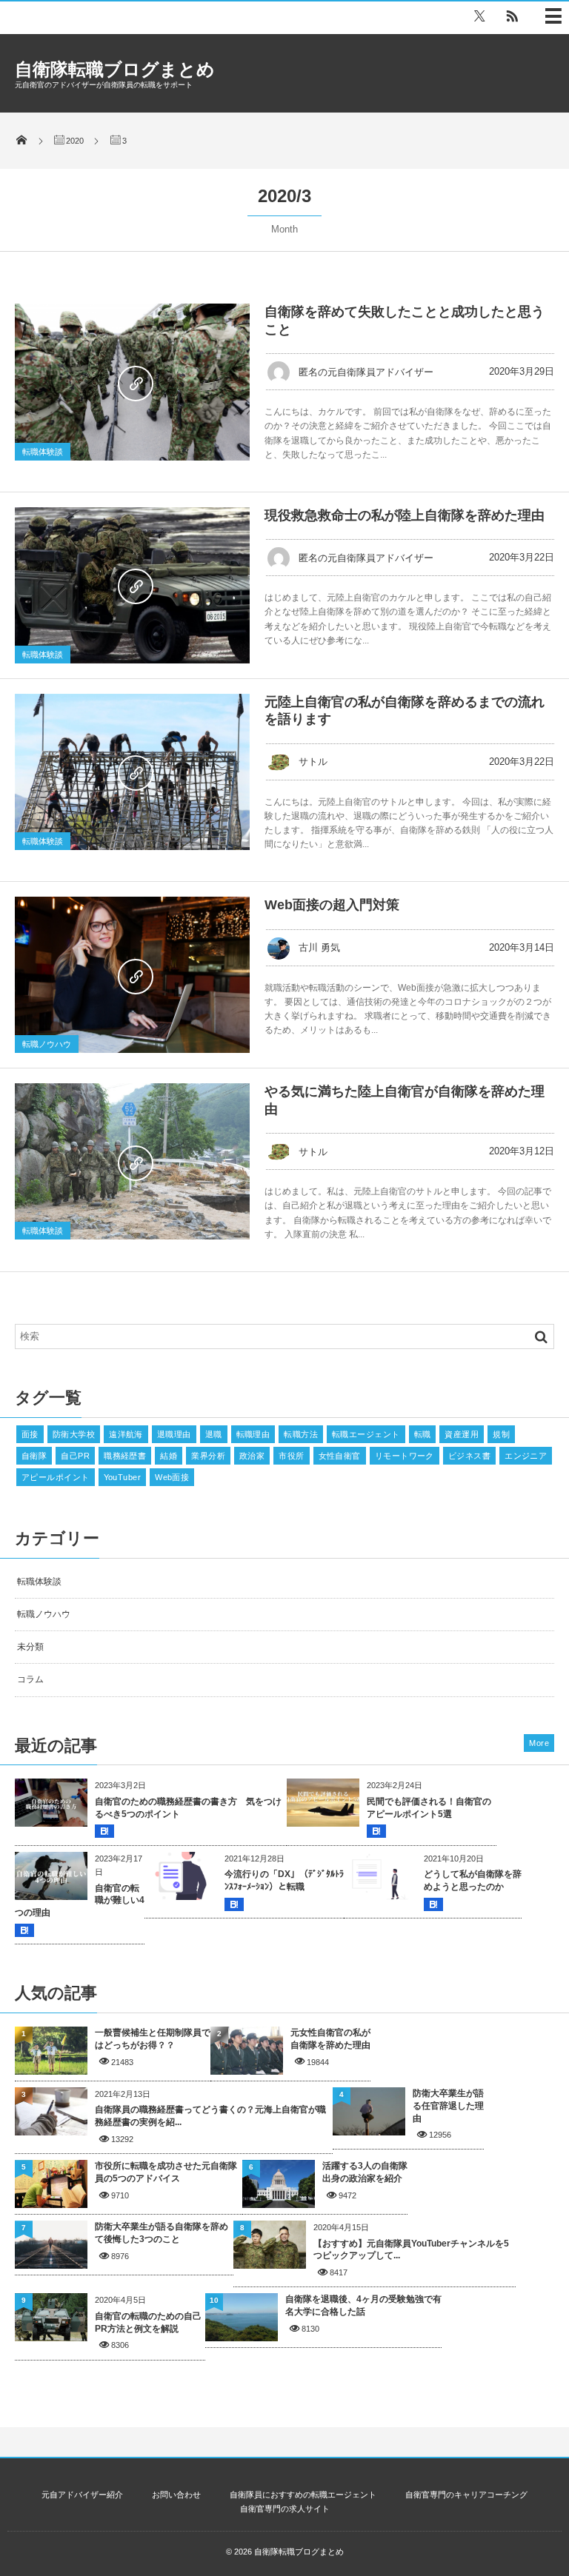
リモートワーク (405, 1456)
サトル (313, 762)
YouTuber (123, 1477)
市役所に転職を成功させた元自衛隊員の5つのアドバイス (166, 2172)
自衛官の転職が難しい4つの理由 (80, 1901)
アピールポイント (56, 1477)
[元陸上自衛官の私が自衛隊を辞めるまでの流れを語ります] (132, 772)
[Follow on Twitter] (479, 16)
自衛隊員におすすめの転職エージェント (303, 2495)
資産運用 (462, 1434)
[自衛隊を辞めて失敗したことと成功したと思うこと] (132, 382)
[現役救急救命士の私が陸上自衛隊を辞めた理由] (132, 585)
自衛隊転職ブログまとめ (115, 69)
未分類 (30, 1647)
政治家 (252, 1456)
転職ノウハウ (47, 1044)
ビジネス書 (469, 1456)
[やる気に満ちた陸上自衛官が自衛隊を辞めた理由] (132, 1161)
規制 (501, 1434)
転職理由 (253, 1434)
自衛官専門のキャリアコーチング (466, 2495)
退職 (214, 1434)
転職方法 (301, 1434)
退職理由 (174, 1434)
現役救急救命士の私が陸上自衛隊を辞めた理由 (405, 515)
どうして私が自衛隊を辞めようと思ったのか (473, 1880)
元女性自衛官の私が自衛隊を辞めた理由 (330, 2039)
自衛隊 (34, 1456)
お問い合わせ (176, 2495)
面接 (30, 1434)
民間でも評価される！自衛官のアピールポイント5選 (429, 1808)
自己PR (75, 1456)
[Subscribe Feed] (512, 16)
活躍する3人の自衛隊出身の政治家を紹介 (365, 2172)
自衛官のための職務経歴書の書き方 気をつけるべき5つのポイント (188, 1808)
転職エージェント (366, 1434)
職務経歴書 (125, 1456)
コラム (30, 1679)
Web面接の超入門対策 (332, 905)
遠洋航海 (126, 1434)
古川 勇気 (319, 947)
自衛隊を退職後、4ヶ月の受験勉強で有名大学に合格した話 (363, 2305)
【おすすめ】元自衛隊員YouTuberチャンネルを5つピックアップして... (411, 2250)
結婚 (169, 1456)
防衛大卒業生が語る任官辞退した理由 (448, 2106)
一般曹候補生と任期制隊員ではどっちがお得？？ (153, 2039)
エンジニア (526, 1456)
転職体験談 (43, 452)
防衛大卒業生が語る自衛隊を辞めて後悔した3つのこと (162, 2233)
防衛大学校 (74, 1434)
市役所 (291, 1456)
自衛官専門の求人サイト (285, 2509)
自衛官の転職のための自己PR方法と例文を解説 (148, 2322)
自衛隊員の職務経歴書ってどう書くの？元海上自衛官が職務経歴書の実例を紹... (210, 2116)
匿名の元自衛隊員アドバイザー (366, 372)
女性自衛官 (340, 1456)
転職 (423, 1434)
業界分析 (208, 1456)
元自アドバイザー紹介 (82, 2495)
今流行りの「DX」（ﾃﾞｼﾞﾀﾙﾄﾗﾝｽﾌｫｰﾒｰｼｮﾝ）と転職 (284, 1880)
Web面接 (172, 1477)
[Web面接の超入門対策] (132, 975)
